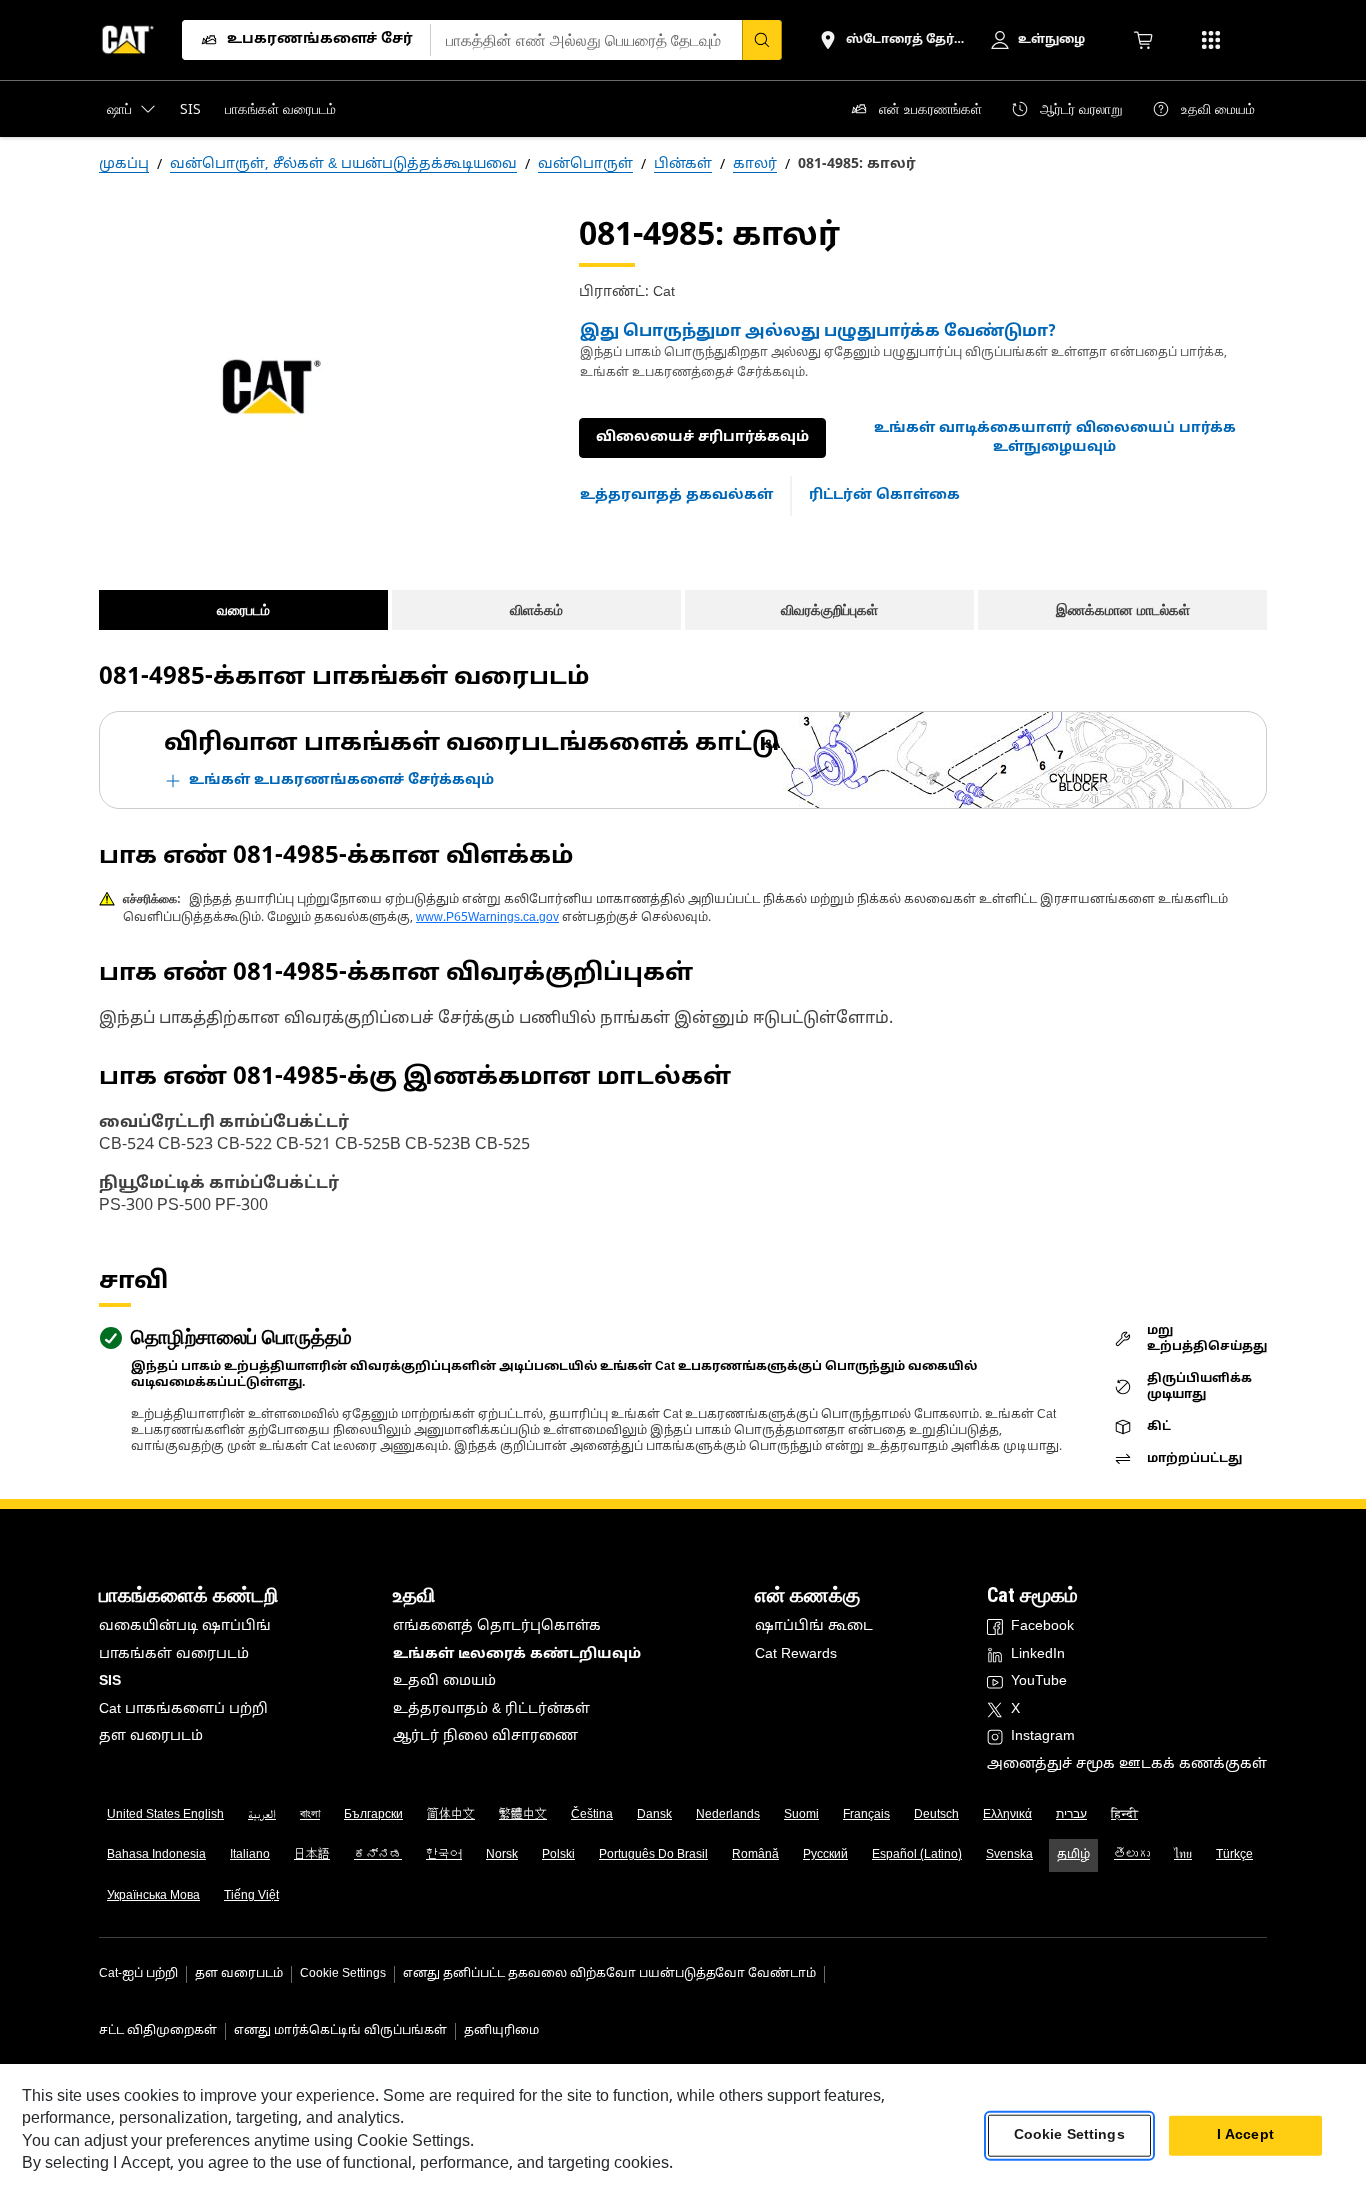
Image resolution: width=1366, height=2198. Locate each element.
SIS (110, 1681)
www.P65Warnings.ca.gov (487, 918)
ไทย (1183, 1855)
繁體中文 (523, 1815)
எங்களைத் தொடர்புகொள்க (497, 1626)
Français (866, 1815)
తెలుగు (1132, 1855)
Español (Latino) (917, 1855)
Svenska (1009, 1855)
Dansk (654, 1815)
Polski (558, 1855)
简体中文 (451, 1815)
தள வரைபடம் (151, 1736)
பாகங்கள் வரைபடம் (174, 1654)
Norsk (502, 1855)
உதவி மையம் (444, 1681)
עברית (1071, 1815)
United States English (165, 1815)
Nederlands (728, 1815)
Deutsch (936, 1815)
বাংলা (310, 1815)
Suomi (801, 1815)
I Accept (1245, 2135)
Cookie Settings (343, 1974)
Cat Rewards (796, 1654)
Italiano (250, 1855)
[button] (1054, 438)
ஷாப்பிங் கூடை (814, 1626)
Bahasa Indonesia (156, 1855)
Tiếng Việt (251, 1896)
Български (373, 1815)
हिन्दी (1124, 1815)
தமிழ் (1073, 1855)
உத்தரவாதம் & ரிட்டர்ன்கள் (491, 1709)
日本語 (312, 1855)
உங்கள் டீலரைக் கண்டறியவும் (517, 1654)
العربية (262, 1815)
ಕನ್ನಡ (378, 1855)
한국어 (444, 1855)
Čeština (592, 1815)
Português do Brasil (653, 1855)
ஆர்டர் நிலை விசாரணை (485, 1736)
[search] (762, 40)
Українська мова (153, 1896)
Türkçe (1234, 1855)
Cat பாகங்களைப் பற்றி (183, 1709)
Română (755, 1855)
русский (825, 1855)
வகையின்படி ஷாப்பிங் (185, 1626)
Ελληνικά (1007, 1815)
